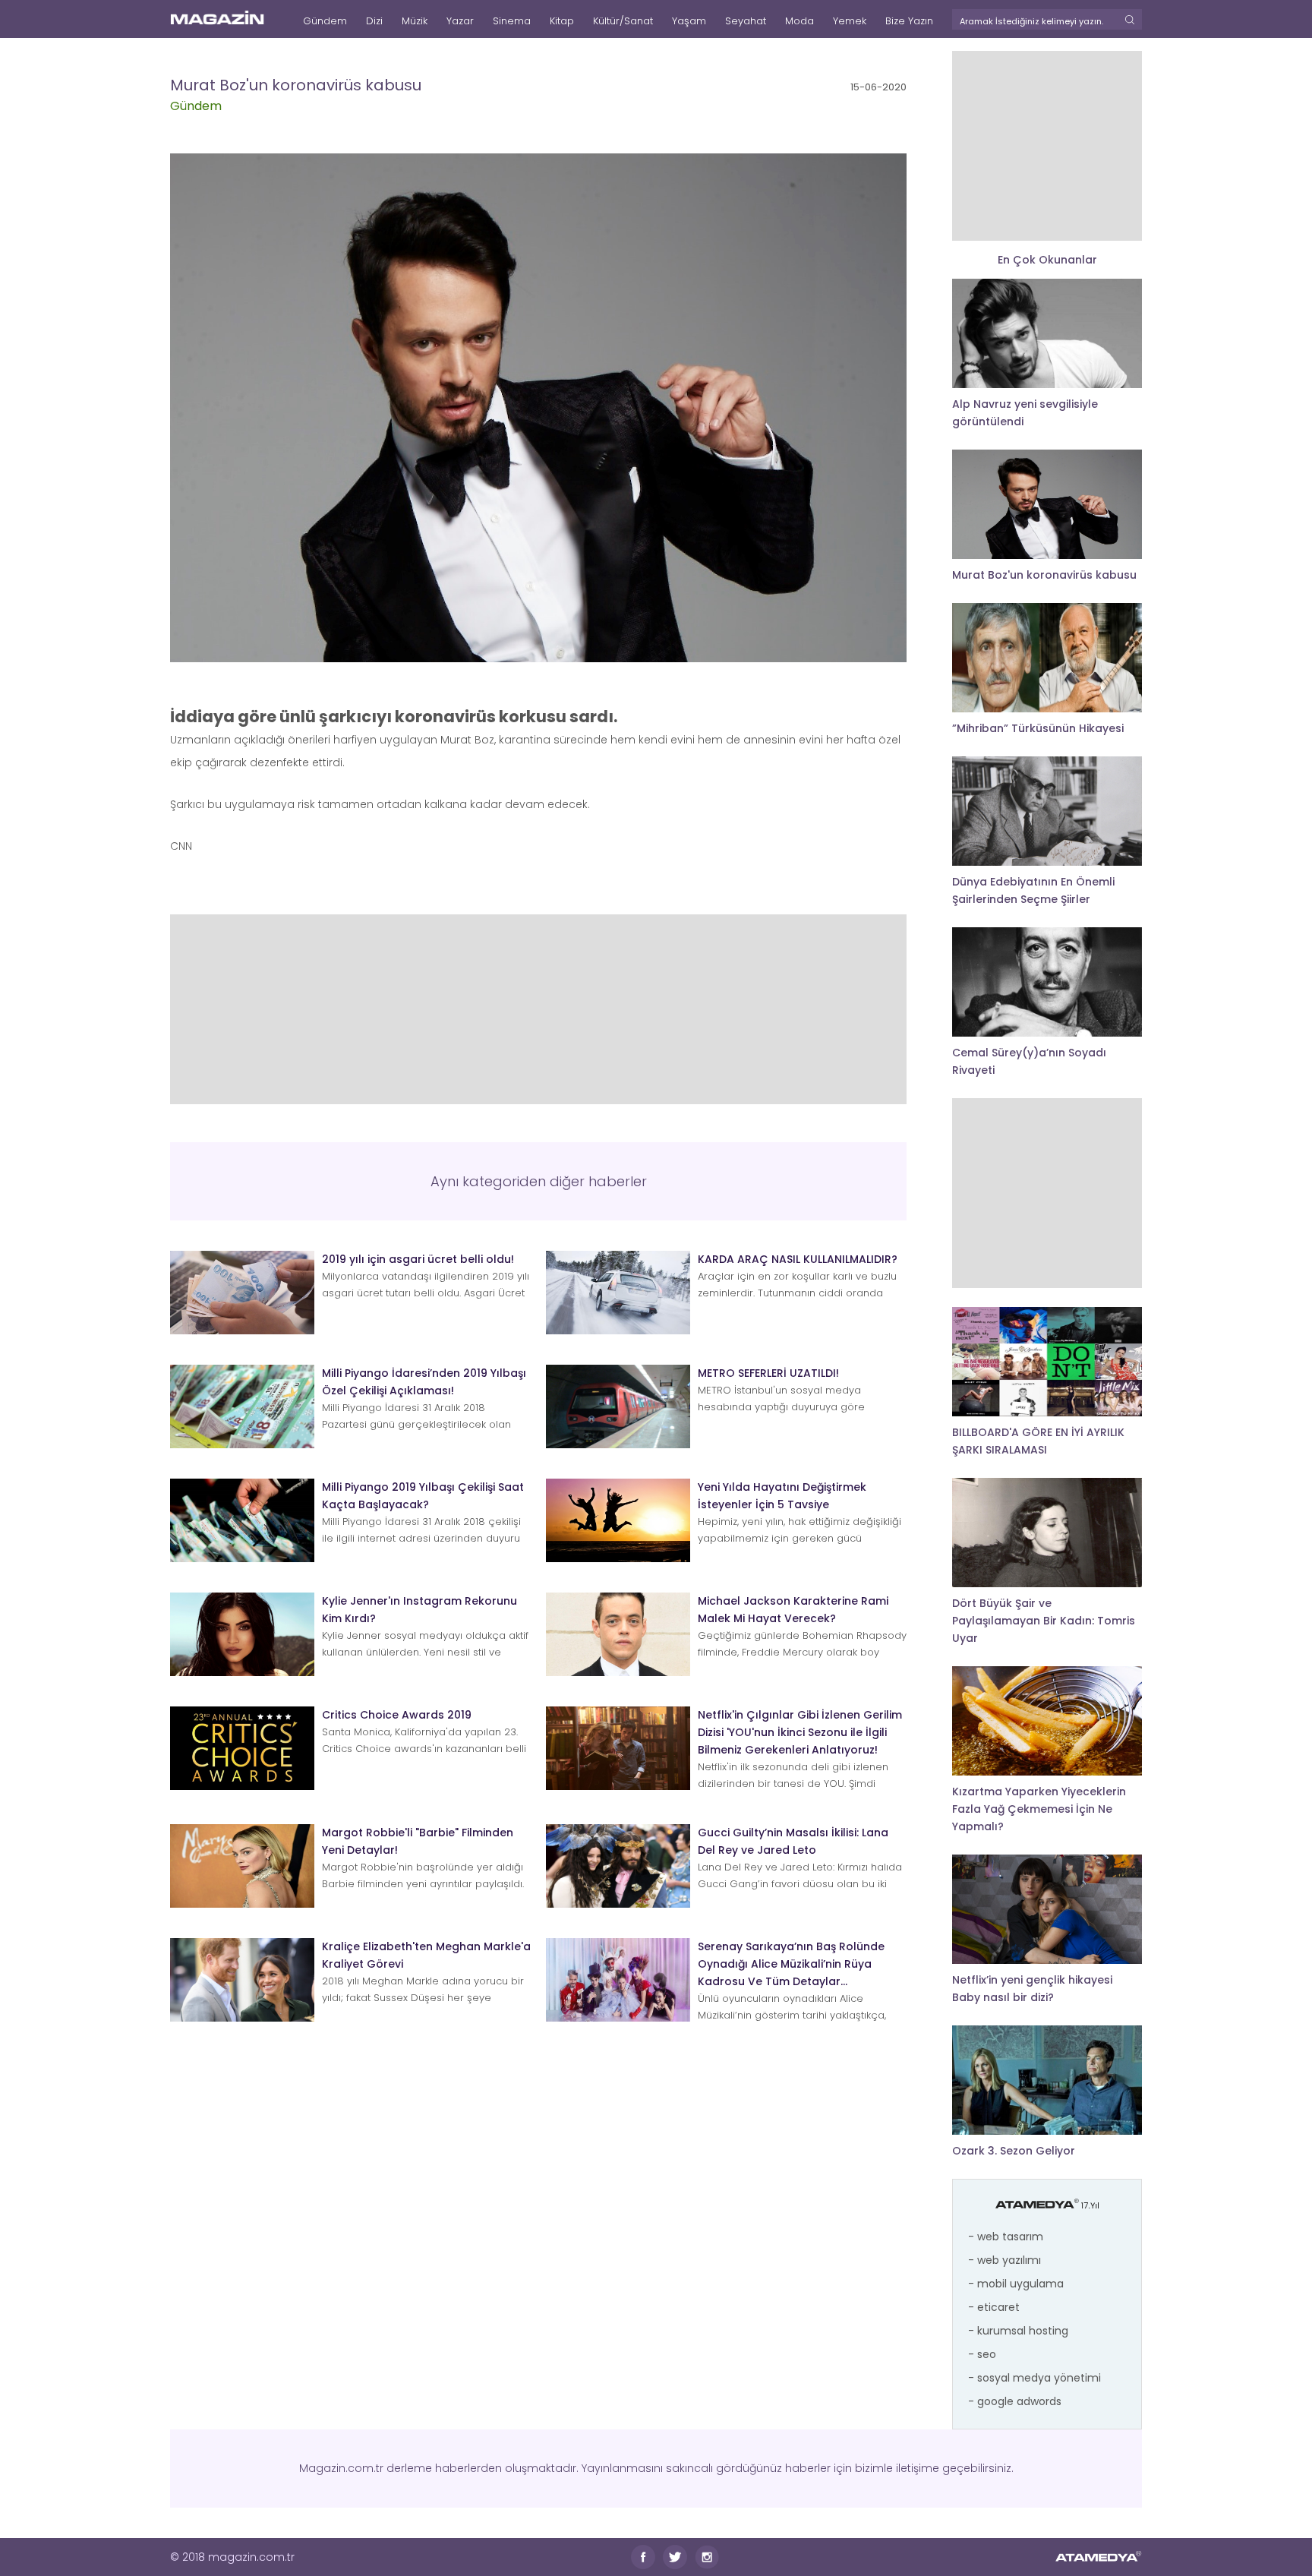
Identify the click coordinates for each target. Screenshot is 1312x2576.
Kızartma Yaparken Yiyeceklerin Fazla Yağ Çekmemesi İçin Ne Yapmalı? (1039, 1809)
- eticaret (994, 2307)
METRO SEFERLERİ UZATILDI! (768, 1373)
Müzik (415, 21)
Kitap (562, 21)
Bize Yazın (909, 21)
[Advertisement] (538, 1009)
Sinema (512, 21)
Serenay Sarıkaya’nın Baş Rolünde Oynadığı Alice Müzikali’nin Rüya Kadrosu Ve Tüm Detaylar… (791, 1964)
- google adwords (1015, 2401)
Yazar (460, 21)
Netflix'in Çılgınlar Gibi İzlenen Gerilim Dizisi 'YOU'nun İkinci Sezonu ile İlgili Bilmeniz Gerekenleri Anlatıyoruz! (800, 1732)
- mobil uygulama (1016, 2284)
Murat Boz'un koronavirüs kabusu (1044, 575)
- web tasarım (1006, 2237)
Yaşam (689, 21)
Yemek (850, 21)
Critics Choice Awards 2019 (397, 1715)
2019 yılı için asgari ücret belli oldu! (418, 1259)
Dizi (374, 21)
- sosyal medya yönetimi (1034, 2378)
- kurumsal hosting (1018, 2331)
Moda (799, 21)
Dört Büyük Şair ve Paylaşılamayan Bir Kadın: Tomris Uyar (1044, 1621)
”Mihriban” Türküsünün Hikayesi (1038, 728)
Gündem (325, 21)
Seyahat (746, 21)
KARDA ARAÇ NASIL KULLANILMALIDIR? (798, 1259)
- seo (982, 2354)
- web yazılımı (1004, 2260)
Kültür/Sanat (623, 21)
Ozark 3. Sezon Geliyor (1014, 2151)
